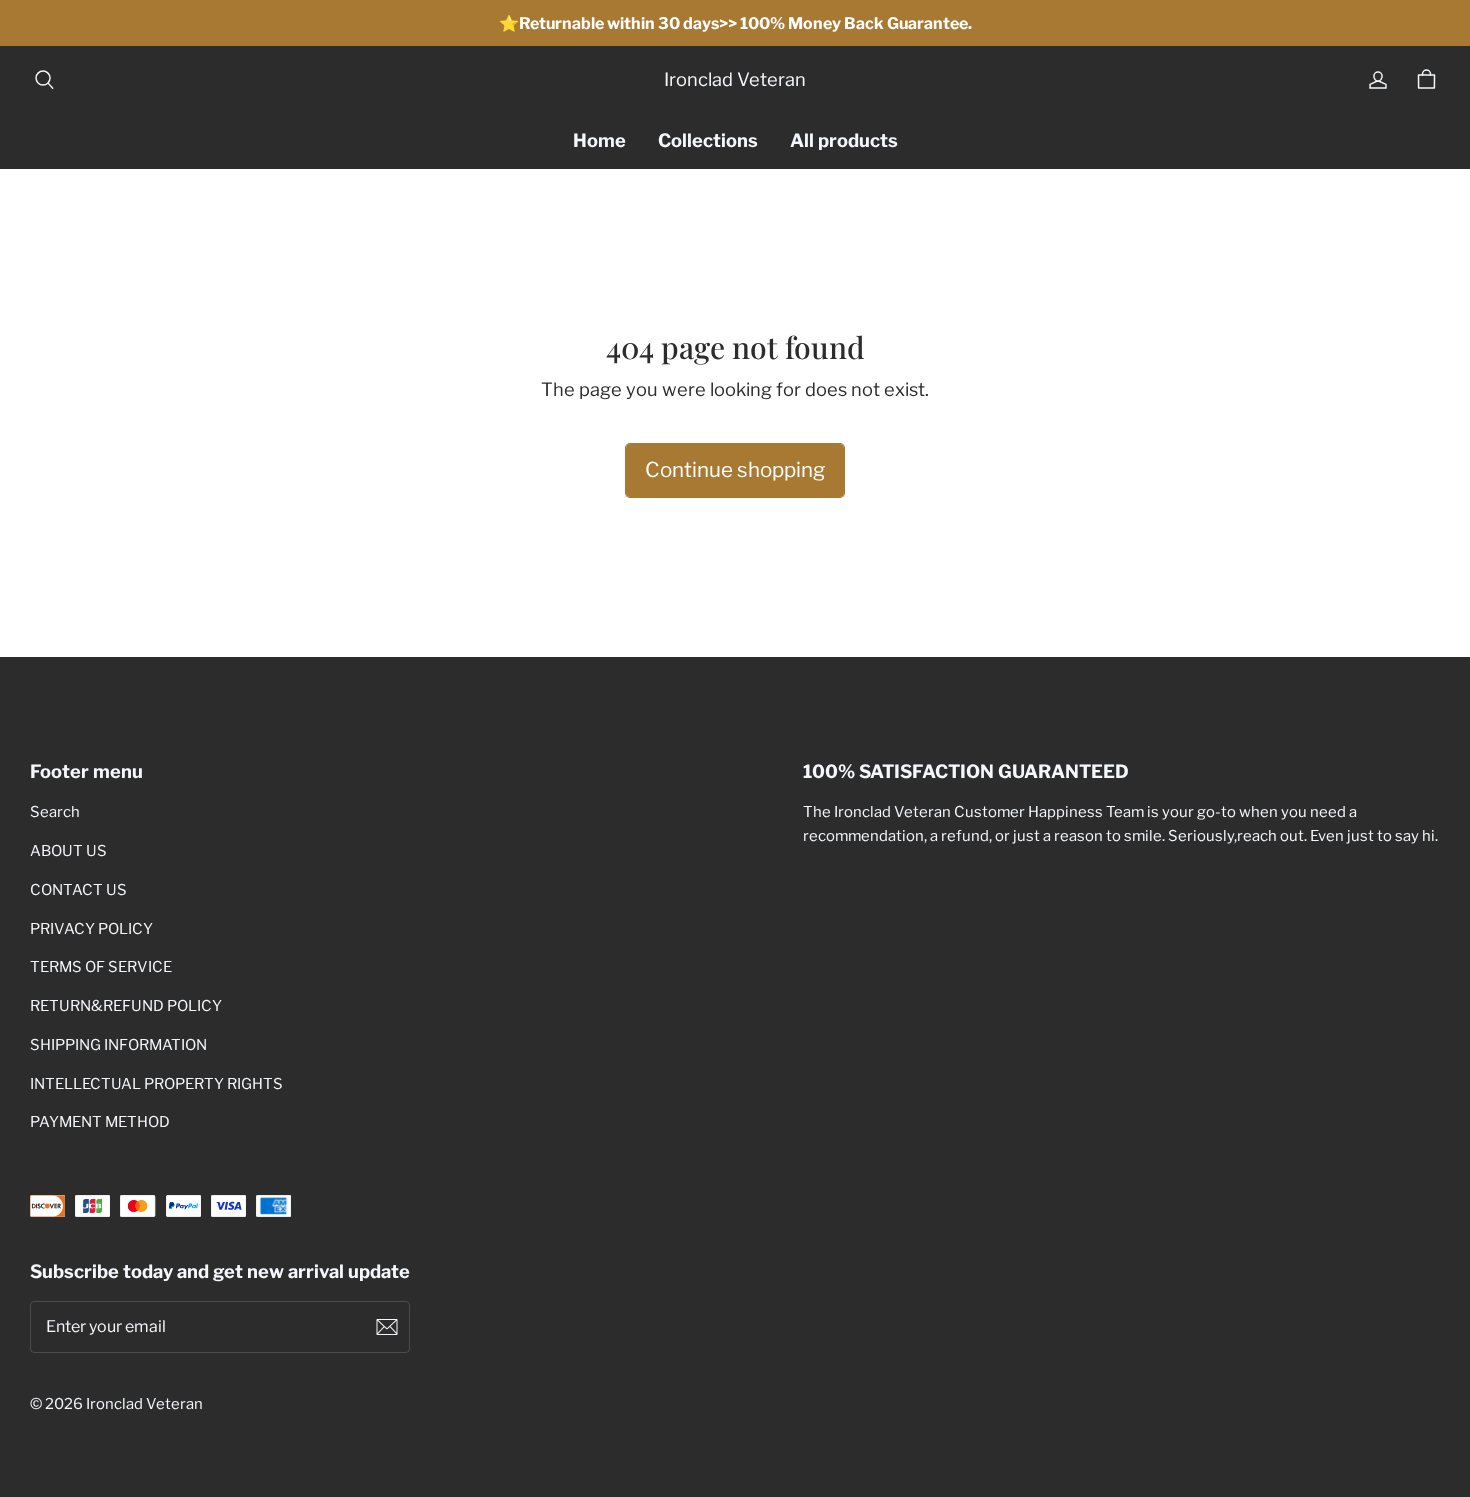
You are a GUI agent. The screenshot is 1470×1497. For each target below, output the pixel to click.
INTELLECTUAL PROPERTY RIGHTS (156, 1084)
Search (55, 812)
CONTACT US (78, 890)
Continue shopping (735, 469)
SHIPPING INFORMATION (118, 1045)
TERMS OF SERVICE (101, 967)
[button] (44, 80)
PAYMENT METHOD (100, 1122)
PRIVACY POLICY (91, 929)
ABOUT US (68, 851)
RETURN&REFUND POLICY (126, 1006)
